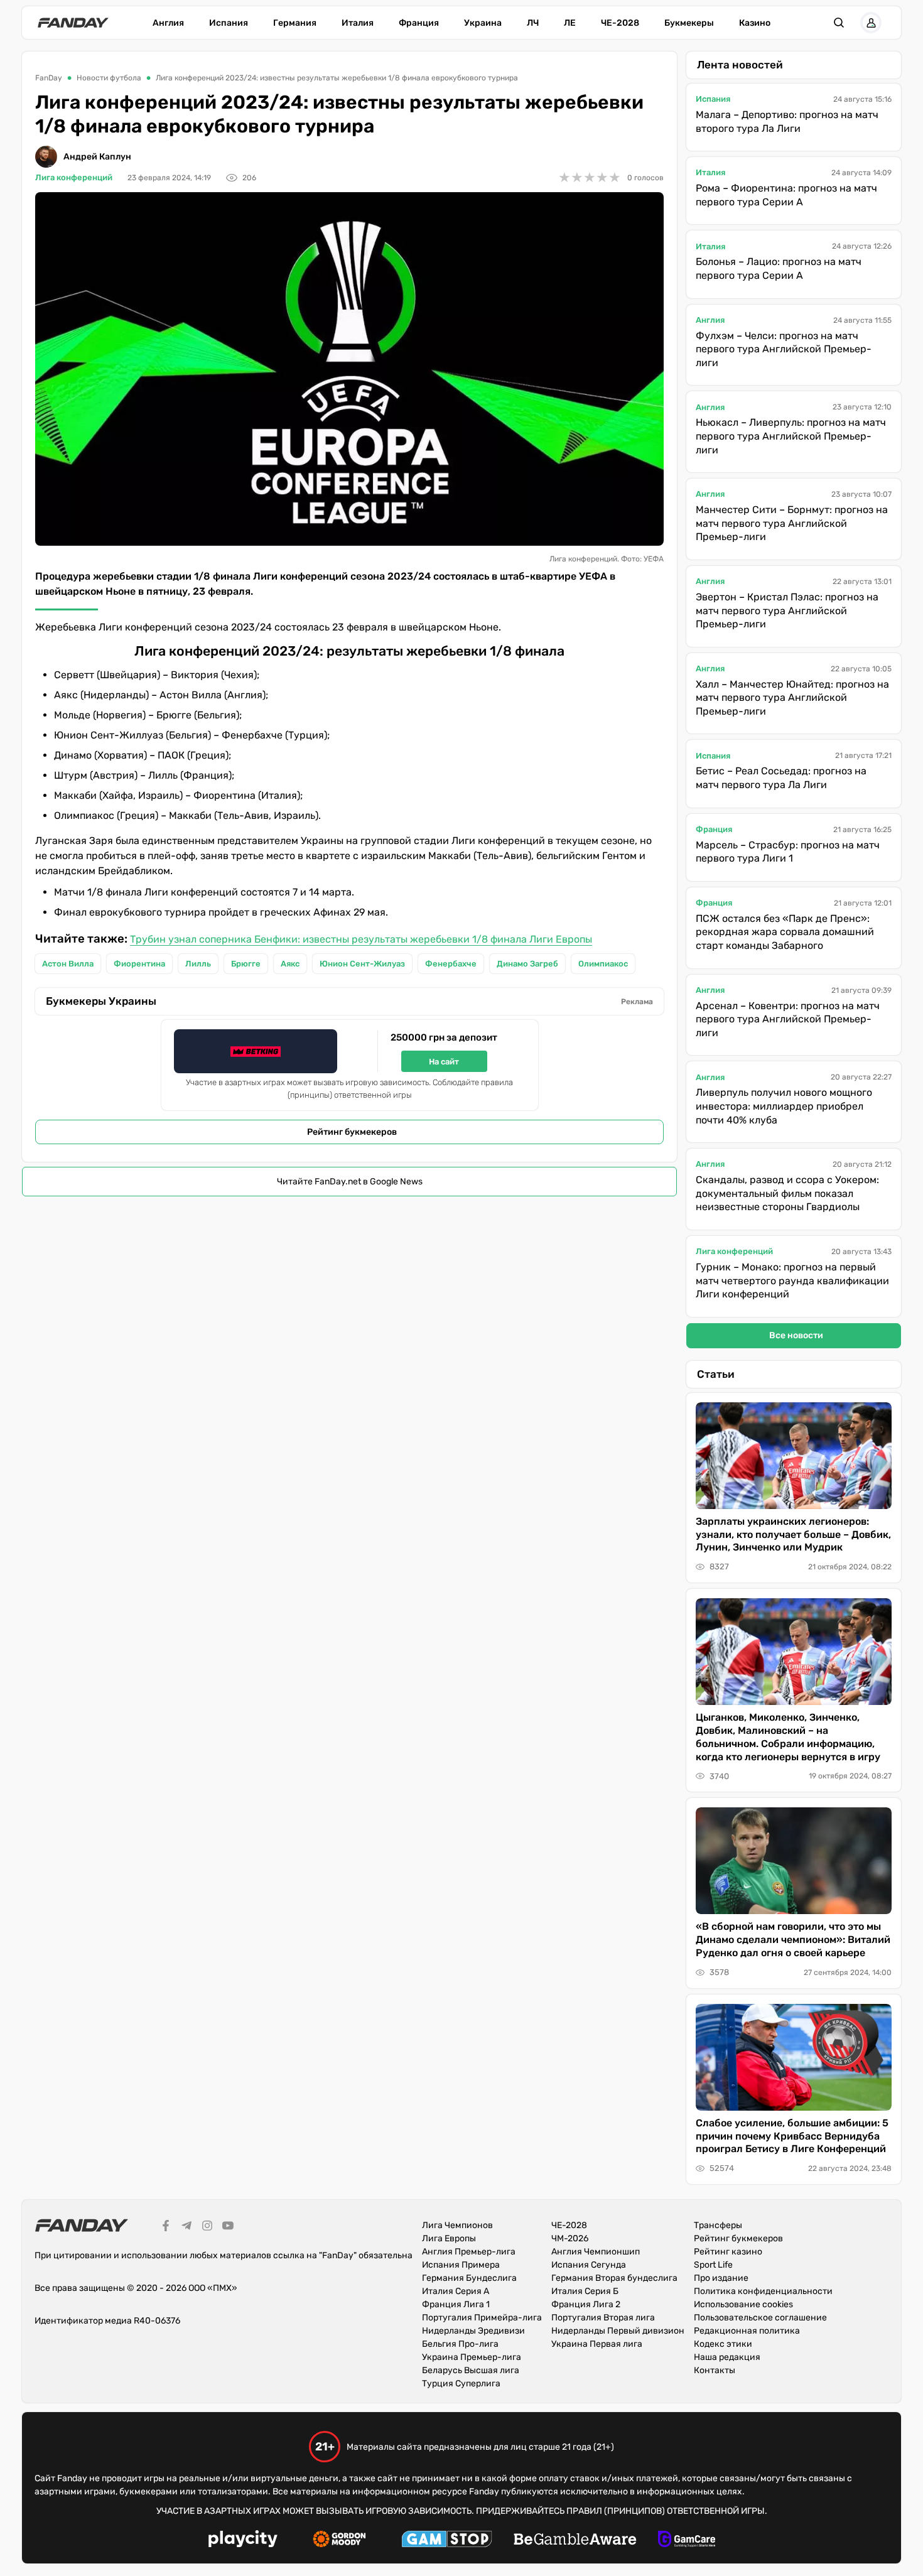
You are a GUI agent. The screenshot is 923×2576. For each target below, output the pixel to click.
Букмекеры (689, 23)
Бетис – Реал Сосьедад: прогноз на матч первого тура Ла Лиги (781, 778)
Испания (229, 23)
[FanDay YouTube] (228, 2227)
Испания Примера (461, 2265)
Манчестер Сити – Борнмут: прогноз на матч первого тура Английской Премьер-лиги (792, 523)
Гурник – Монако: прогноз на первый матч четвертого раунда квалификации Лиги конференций (792, 1280)
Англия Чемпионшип (596, 2252)
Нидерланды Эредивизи (473, 2331)
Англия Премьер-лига (469, 2252)
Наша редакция (727, 2357)
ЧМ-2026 (570, 2238)
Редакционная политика (747, 2331)
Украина (483, 23)
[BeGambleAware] (575, 2541)
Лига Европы (449, 2238)
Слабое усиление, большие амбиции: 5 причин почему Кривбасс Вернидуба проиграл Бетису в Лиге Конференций (792, 2136)
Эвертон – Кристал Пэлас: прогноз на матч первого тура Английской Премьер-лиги (787, 610)
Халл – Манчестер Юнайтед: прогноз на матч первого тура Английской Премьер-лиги (792, 698)
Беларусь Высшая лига (471, 2370)
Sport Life (713, 2265)
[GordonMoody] (339, 2541)
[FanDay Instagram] (207, 2227)
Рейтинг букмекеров (352, 1132)
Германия (295, 23)
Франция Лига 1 (456, 2304)
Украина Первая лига (597, 2344)
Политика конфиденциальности (763, 2291)
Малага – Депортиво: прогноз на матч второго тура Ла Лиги (787, 122)
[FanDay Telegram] (186, 2227)
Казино (755, 23)
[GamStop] (447, 2541)
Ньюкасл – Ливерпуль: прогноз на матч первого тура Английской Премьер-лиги (791, 436)
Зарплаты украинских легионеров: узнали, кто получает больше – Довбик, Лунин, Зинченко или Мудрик (793, 1534)
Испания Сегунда (589, 2265)
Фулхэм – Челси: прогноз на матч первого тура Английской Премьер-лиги (784, 349)
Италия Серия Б (585, 2291)
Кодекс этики (723, 2344)
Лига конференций (74, 177)
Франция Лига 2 (586, 2304)
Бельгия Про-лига (460, 2344)
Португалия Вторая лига (603, 2318)
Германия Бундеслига (469, 2278)
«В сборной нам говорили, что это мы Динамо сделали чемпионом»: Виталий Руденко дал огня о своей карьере (793, 1940)
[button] (839, 23)
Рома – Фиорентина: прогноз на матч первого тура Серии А (786, 195)
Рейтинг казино (728, 2252)
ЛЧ (533, 23)
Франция (419, 23)
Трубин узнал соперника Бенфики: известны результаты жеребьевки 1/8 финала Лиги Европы (361, 939)
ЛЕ (570, 23)
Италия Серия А (456, 2291)
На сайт (444, 1062)
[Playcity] (243, 2541)
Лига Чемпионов (457, 2225)
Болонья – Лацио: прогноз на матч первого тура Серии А (779, 268)
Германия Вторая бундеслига (614, 2278)
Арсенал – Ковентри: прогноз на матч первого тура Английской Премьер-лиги (788, 1019)
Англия (168, 23)
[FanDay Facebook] (166, 2227)
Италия (358, 23)
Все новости (796, 1335)
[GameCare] (687, 2541)
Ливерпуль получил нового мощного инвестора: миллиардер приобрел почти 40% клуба (784, 1106)
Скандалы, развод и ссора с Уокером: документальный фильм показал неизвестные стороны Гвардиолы (787, 1193)
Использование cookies (743, 2304)
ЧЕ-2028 (620, 23)
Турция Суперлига (461, 2384)
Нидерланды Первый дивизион (618, 2331)
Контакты (715, 2370)
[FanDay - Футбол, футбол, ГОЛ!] (73, 23)
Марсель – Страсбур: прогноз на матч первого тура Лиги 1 (788, 852)
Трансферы (718, 2225)
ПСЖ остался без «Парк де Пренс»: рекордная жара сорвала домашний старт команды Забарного (785, 932)
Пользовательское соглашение (760, 2318)
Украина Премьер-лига (472, 2357)
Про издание (721, 2278)
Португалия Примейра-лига (482, 2318)
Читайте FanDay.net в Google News (350, 1182)
